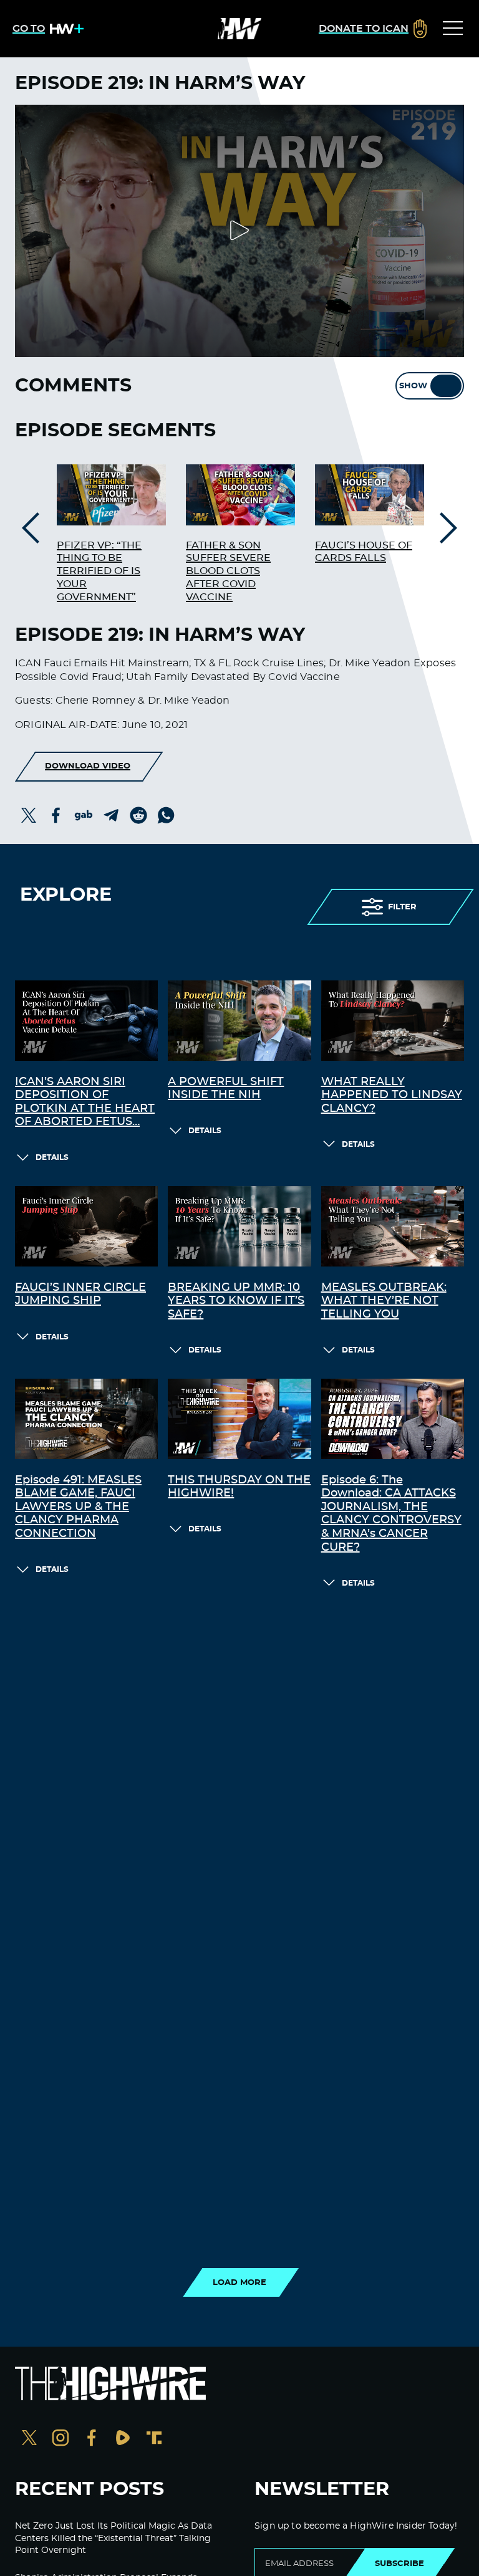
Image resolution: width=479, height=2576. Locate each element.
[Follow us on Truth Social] (154, 2439)
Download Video (88, 766)
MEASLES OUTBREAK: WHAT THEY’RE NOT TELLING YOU (384, 1301)
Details (52, 1157)
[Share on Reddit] (138, 815)
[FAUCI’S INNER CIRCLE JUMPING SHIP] (86, 1226)
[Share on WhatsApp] (166, 815)
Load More (239, 2282)
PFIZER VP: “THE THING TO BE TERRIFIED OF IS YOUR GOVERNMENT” (99, 571)
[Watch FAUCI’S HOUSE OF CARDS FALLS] (370, 495)
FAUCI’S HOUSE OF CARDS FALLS (364, 552)
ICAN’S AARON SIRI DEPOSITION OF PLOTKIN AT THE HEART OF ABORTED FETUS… (85, 1102)
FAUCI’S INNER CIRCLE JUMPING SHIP (80, 1295)
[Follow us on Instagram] (60, 2439)
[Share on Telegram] (111, 815)
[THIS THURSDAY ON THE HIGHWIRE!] (239, 1419)
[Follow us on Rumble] (123, 2439)
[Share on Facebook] (56, 815)
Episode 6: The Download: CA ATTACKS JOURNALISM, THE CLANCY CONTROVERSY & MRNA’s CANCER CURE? (391, 1514)
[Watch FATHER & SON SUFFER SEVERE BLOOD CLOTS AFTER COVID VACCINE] (240, 495)
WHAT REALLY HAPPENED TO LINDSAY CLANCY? (392, 1095)
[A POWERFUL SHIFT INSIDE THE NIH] (239, 1021)
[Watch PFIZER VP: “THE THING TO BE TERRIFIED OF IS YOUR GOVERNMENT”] (111, 495)
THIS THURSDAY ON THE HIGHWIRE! (239, 1487)
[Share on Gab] (84, 815)
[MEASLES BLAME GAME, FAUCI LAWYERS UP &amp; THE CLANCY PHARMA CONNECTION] (86, 1419)
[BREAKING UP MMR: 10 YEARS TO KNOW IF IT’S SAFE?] (239, 1226)
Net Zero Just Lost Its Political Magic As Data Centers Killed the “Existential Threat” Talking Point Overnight (114, 2538)
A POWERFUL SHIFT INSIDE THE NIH (226, 1089)
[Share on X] (29, 815)
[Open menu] (453, 29)
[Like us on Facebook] (92, 2439)
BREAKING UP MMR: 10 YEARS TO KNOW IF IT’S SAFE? (236, 1301)
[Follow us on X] (29, 2439)
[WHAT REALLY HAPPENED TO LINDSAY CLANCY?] (393, 1021)
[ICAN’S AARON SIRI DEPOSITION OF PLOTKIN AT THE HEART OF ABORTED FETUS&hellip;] (86, 1021)
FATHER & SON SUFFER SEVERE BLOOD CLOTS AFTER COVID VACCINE (228, 571)
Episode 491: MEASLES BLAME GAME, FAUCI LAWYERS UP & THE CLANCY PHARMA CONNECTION (78, 1507)
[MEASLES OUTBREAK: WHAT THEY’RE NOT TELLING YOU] (393, 1226)
